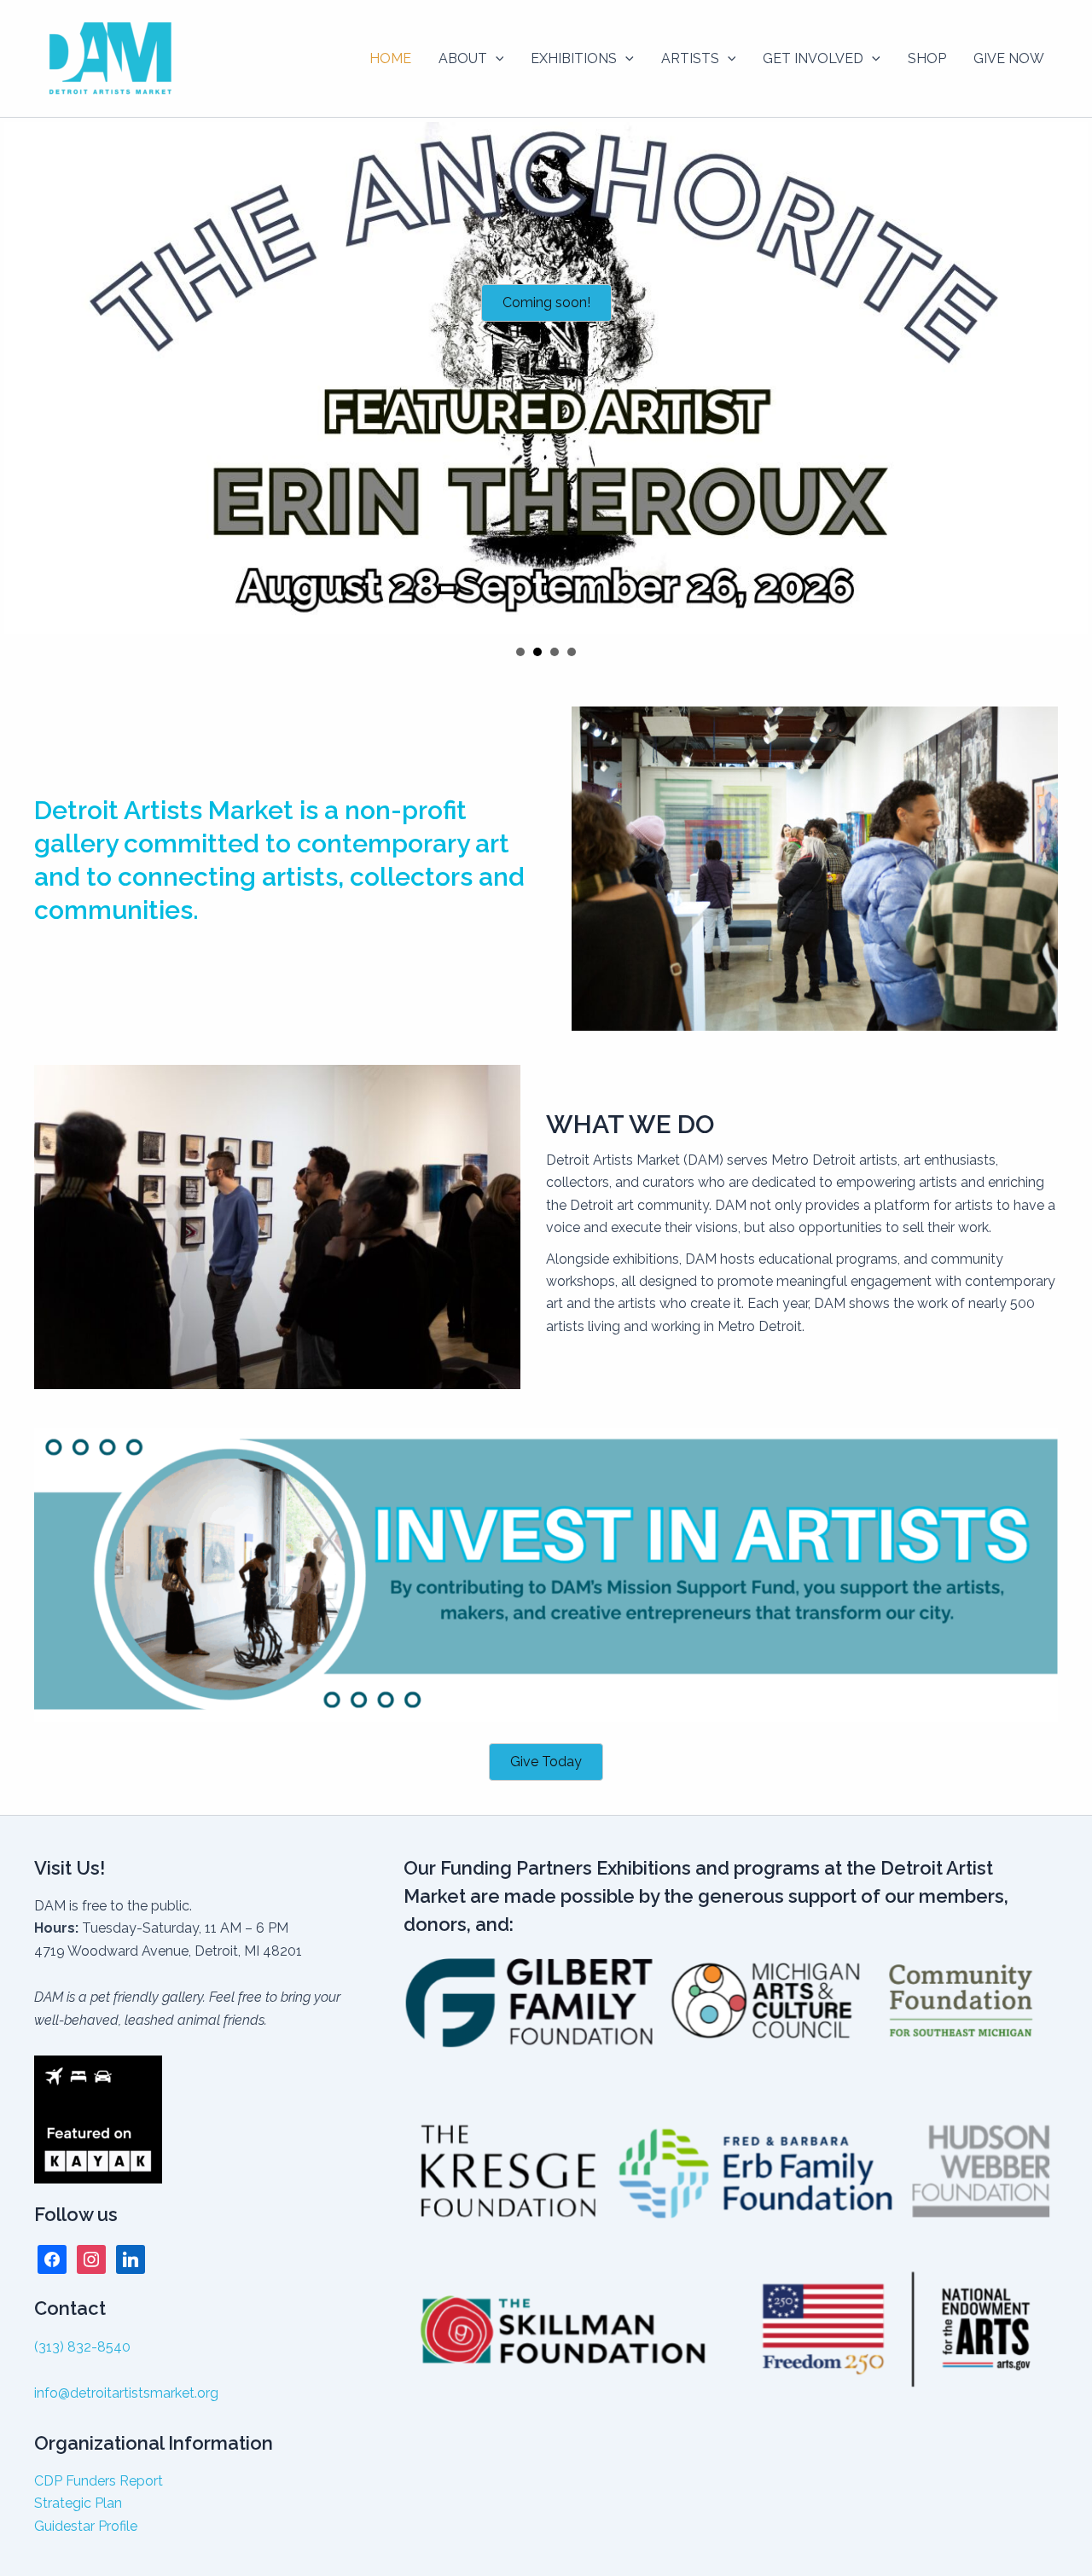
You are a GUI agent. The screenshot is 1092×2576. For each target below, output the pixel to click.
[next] (1070, 378)
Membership (572, 652)
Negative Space (520, 652)
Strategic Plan (78, 2503)
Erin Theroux (537, 652)
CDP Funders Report (99, 2481)
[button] (496, 59)
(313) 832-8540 (82, 2347)
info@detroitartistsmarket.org (126, 2393)
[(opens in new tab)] (546, 1574)
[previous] (22, 378)
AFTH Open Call (555, 652)
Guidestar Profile (86, 2526)
